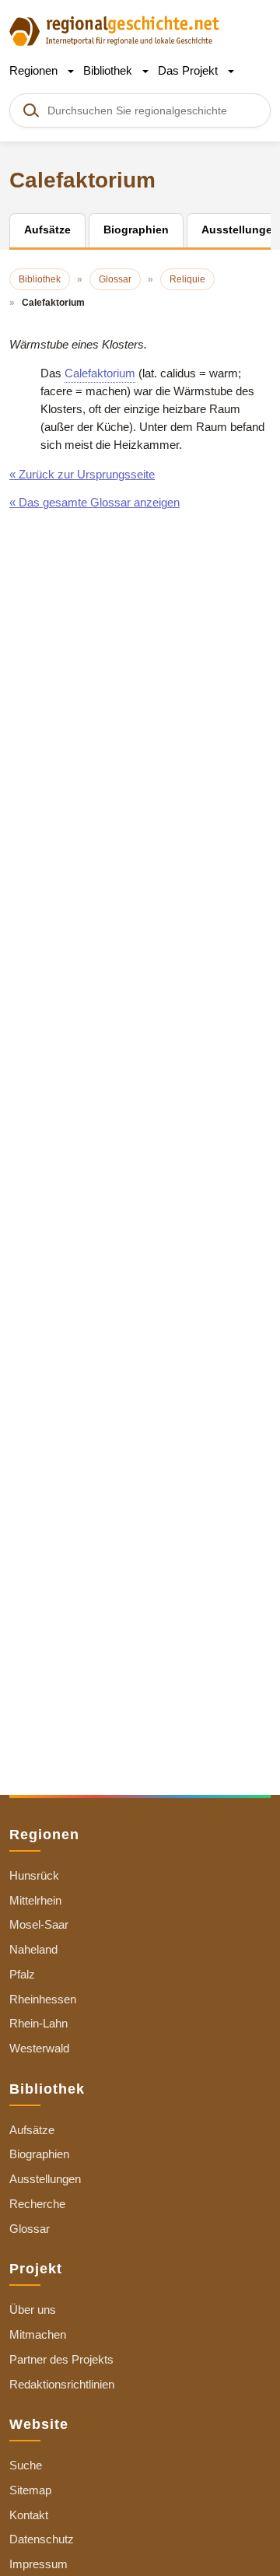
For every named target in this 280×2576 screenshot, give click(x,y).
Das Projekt (189, 70)
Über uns (33, 2310)
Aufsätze (32, 2130)
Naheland (33, 1949)
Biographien (39, 2154)
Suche (26, 2465)
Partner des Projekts (61, 2359)
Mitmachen (38, 2334)
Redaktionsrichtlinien (62, 2384)
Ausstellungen (45, 2179)
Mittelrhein (35, 1900)
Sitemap (30, 2490)
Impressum (38, 2564)
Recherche (37, 2204)
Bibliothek (109, 70)
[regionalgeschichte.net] (114, 30)
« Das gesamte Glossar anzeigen (94, 502)
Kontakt (29, 2515)
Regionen (35, 70)
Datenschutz (42, 2539)
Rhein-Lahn (38, 2023)
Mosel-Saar (39, 1924)
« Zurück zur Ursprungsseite (82, 474)
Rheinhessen (43, 1999)
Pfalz (22, 1974)
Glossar (30, 2229)
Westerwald (39, 2048)
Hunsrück (34, 1875)
